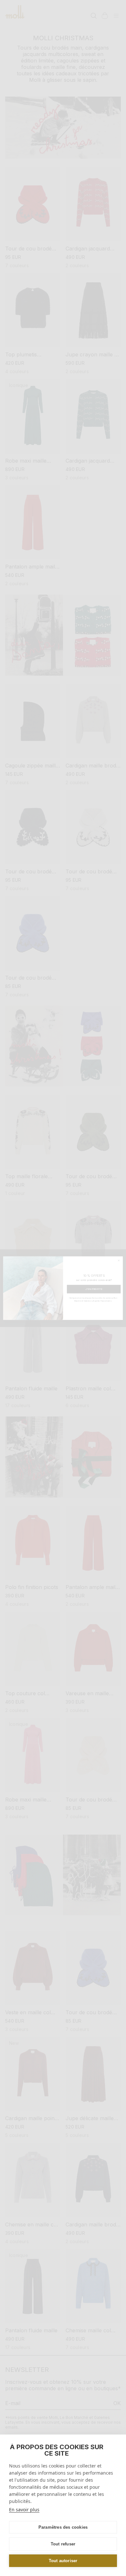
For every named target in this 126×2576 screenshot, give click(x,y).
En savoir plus (24, 2510)
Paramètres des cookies (63, 2527)
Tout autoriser (63, 2561)
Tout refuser (63, 2544)
